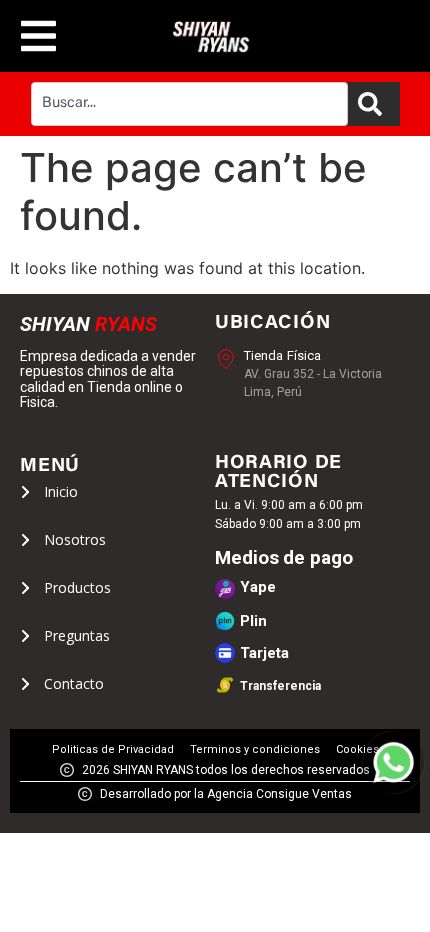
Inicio (61, 492)
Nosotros (75, 540)
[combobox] (189, 104)
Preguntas (77, 636)
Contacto (74, 684)
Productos (77, 588)
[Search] (374, 104)
